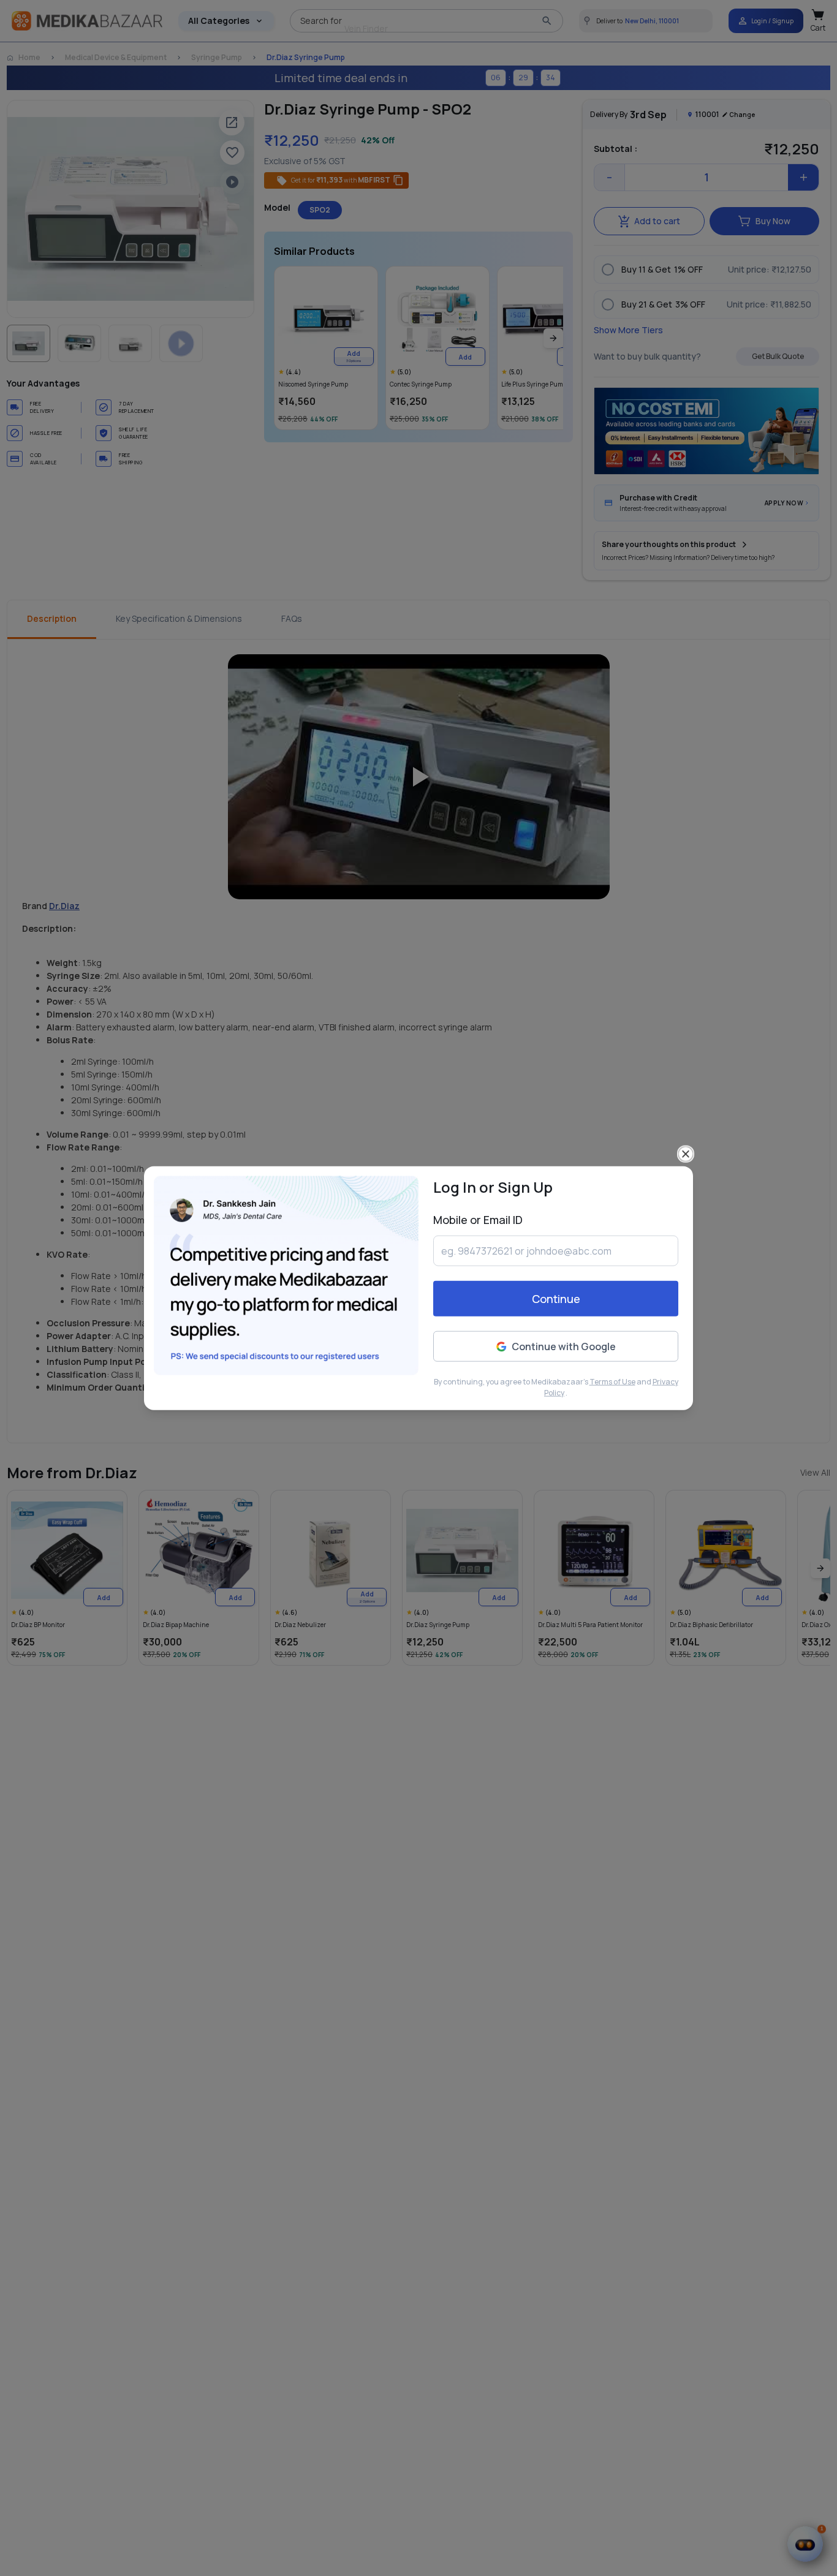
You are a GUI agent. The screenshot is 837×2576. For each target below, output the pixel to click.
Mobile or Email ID (478, 1220)
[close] (686, 1154)
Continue (556, 1299)
